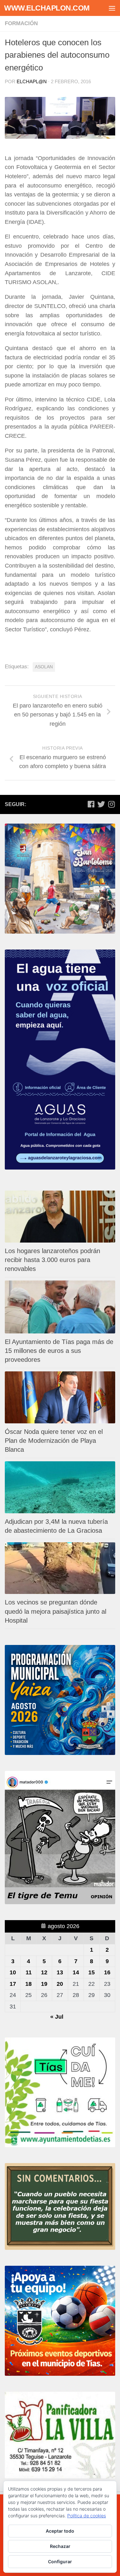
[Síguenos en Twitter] (101, 804)
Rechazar (60, 2546)
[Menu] (112, 8)
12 (44, 1972)
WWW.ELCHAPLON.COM (47, 8)
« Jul (57, 2017)
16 (107, 1972)
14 (76, 1972)
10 (13, 1972)
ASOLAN (44, 667)
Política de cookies (87, 2516)
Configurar (60, 2561)
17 (13, 1984)
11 (29, 1972)
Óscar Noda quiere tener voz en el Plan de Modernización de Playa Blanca (54, 1441)
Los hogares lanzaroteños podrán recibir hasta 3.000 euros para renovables (52, 1260)
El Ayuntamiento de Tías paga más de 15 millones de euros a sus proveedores (59, 1351)
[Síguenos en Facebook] (91, 804)
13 (60, 1972)
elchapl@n (32, 81)
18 (28, 1984)
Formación (21, 23)
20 (60, 1984)
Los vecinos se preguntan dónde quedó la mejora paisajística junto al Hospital (56, 1611)
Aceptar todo (60, 2531)
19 (44, 1984)
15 (92, 1972)
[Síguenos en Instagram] (111, 804)
